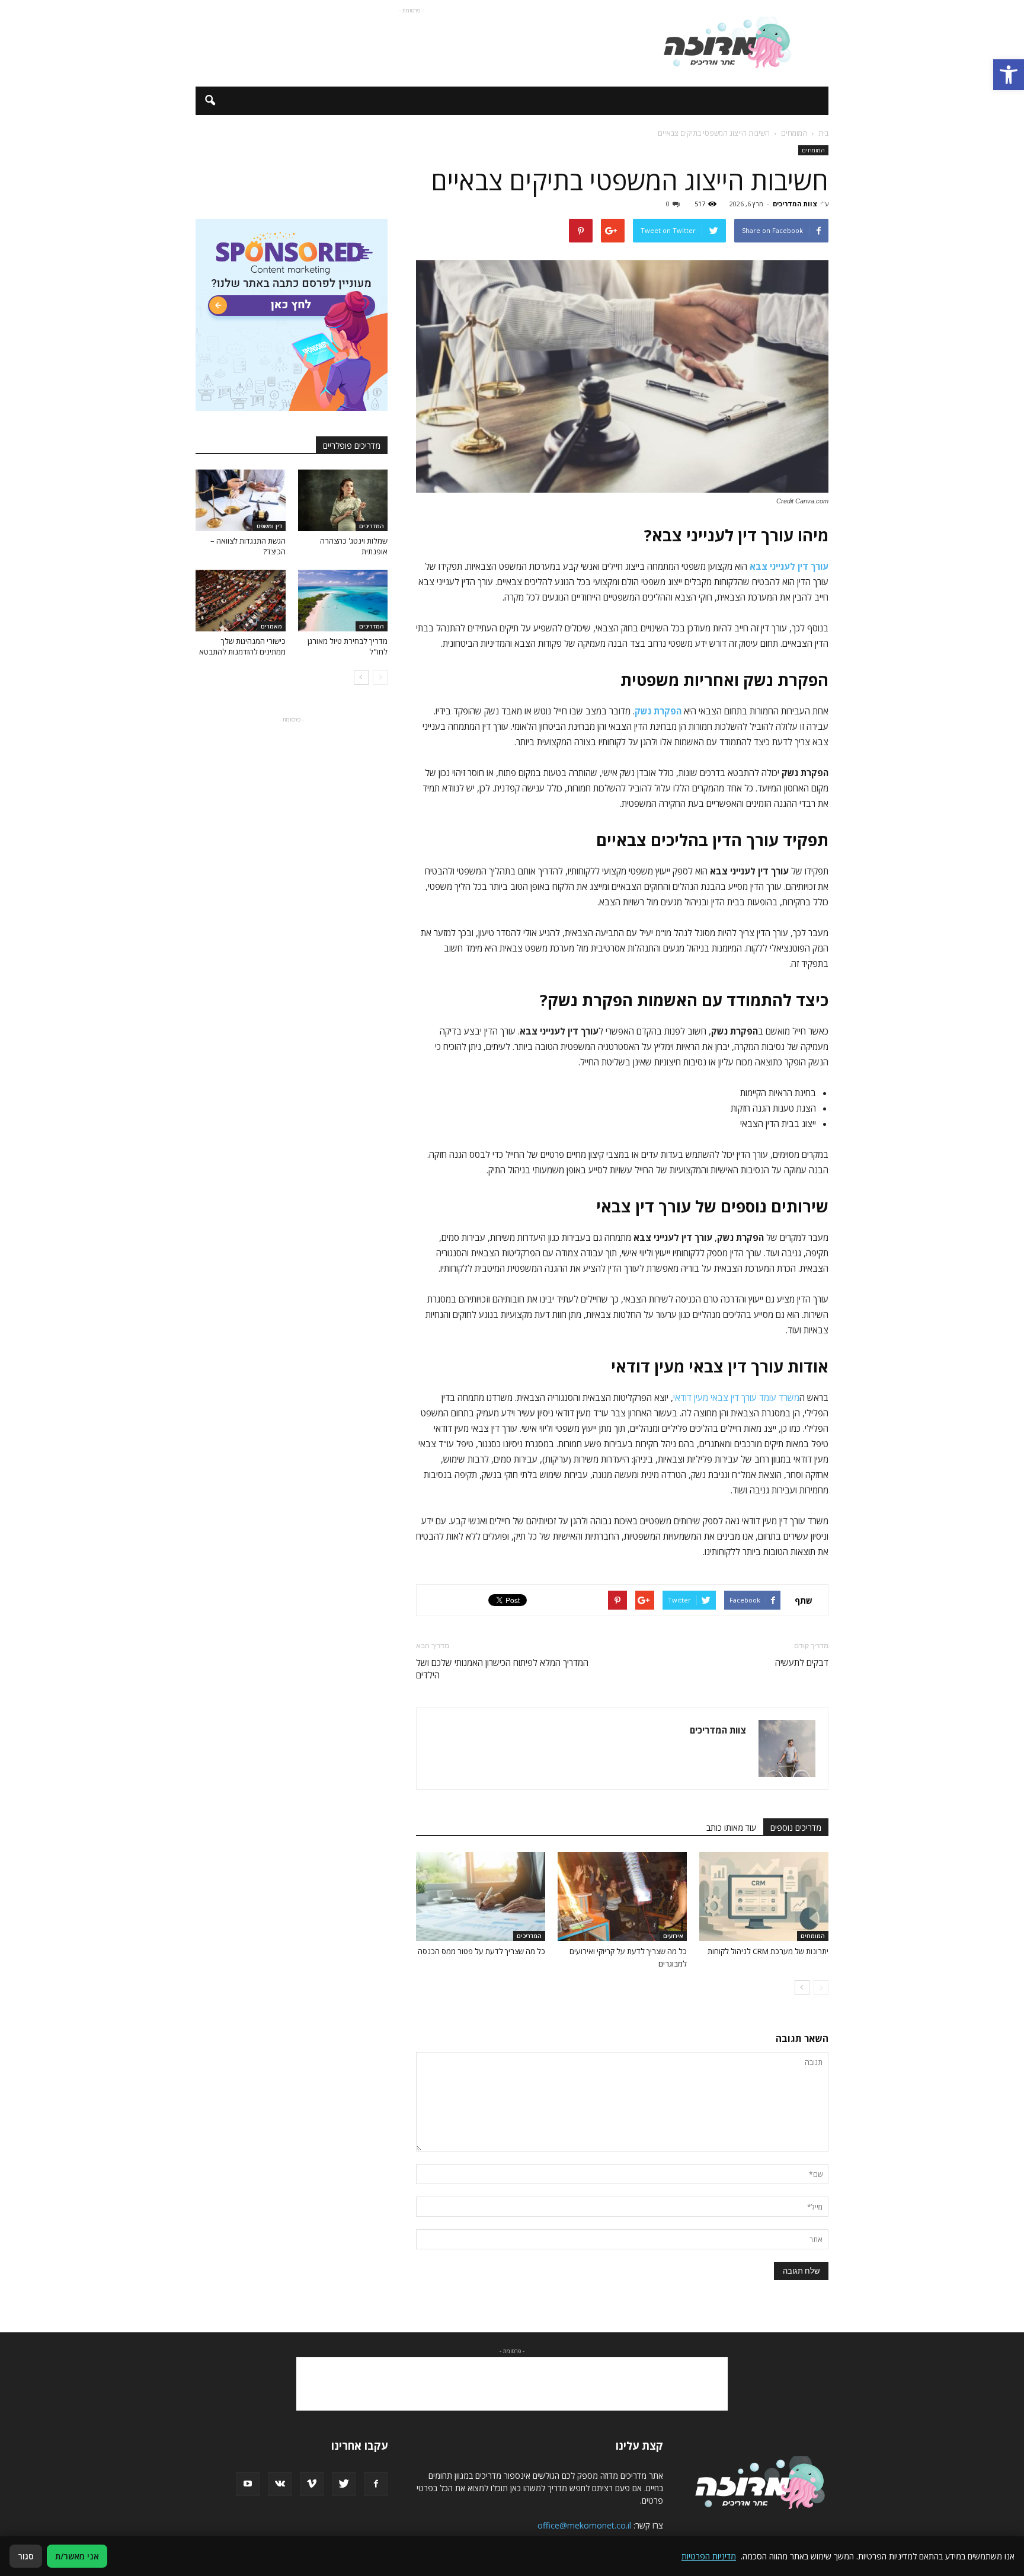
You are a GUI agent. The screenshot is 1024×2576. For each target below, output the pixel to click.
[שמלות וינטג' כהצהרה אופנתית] (343, 500)
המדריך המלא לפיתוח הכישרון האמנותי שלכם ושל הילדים (502, 1669)
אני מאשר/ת (77, 2556)
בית (823, 133)
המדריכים (529, 1936)
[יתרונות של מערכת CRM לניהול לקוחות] (764, 1897)
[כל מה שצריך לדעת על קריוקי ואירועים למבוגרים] (622, 1897)
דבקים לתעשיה (802, 1662)
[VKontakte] (280, 2484)
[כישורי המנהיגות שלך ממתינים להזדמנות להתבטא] (241, 601)
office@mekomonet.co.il (584, 2525)
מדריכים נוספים (796, 1828)
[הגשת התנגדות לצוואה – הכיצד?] (241, 500)
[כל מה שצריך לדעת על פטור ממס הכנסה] (481, 1897)
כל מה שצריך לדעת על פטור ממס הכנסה (481, 1951)
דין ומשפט (269, 526)
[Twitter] (344, 2484)
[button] (1009, 75)
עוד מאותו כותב (731, 1828)
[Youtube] (248, 2484)
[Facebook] (376, 2484)
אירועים (673, 1936)
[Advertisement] (411, 43)
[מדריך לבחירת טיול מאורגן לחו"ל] (343, 601)
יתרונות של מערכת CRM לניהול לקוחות (768, 1951)
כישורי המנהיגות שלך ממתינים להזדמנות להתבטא (242, 646)
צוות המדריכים (795, 204)
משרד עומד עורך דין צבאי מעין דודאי (736, 1397)
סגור (26, 2556)
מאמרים (271, 626)
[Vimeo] (312, 2484)
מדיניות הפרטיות (709, 2556)
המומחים (813, 150)
